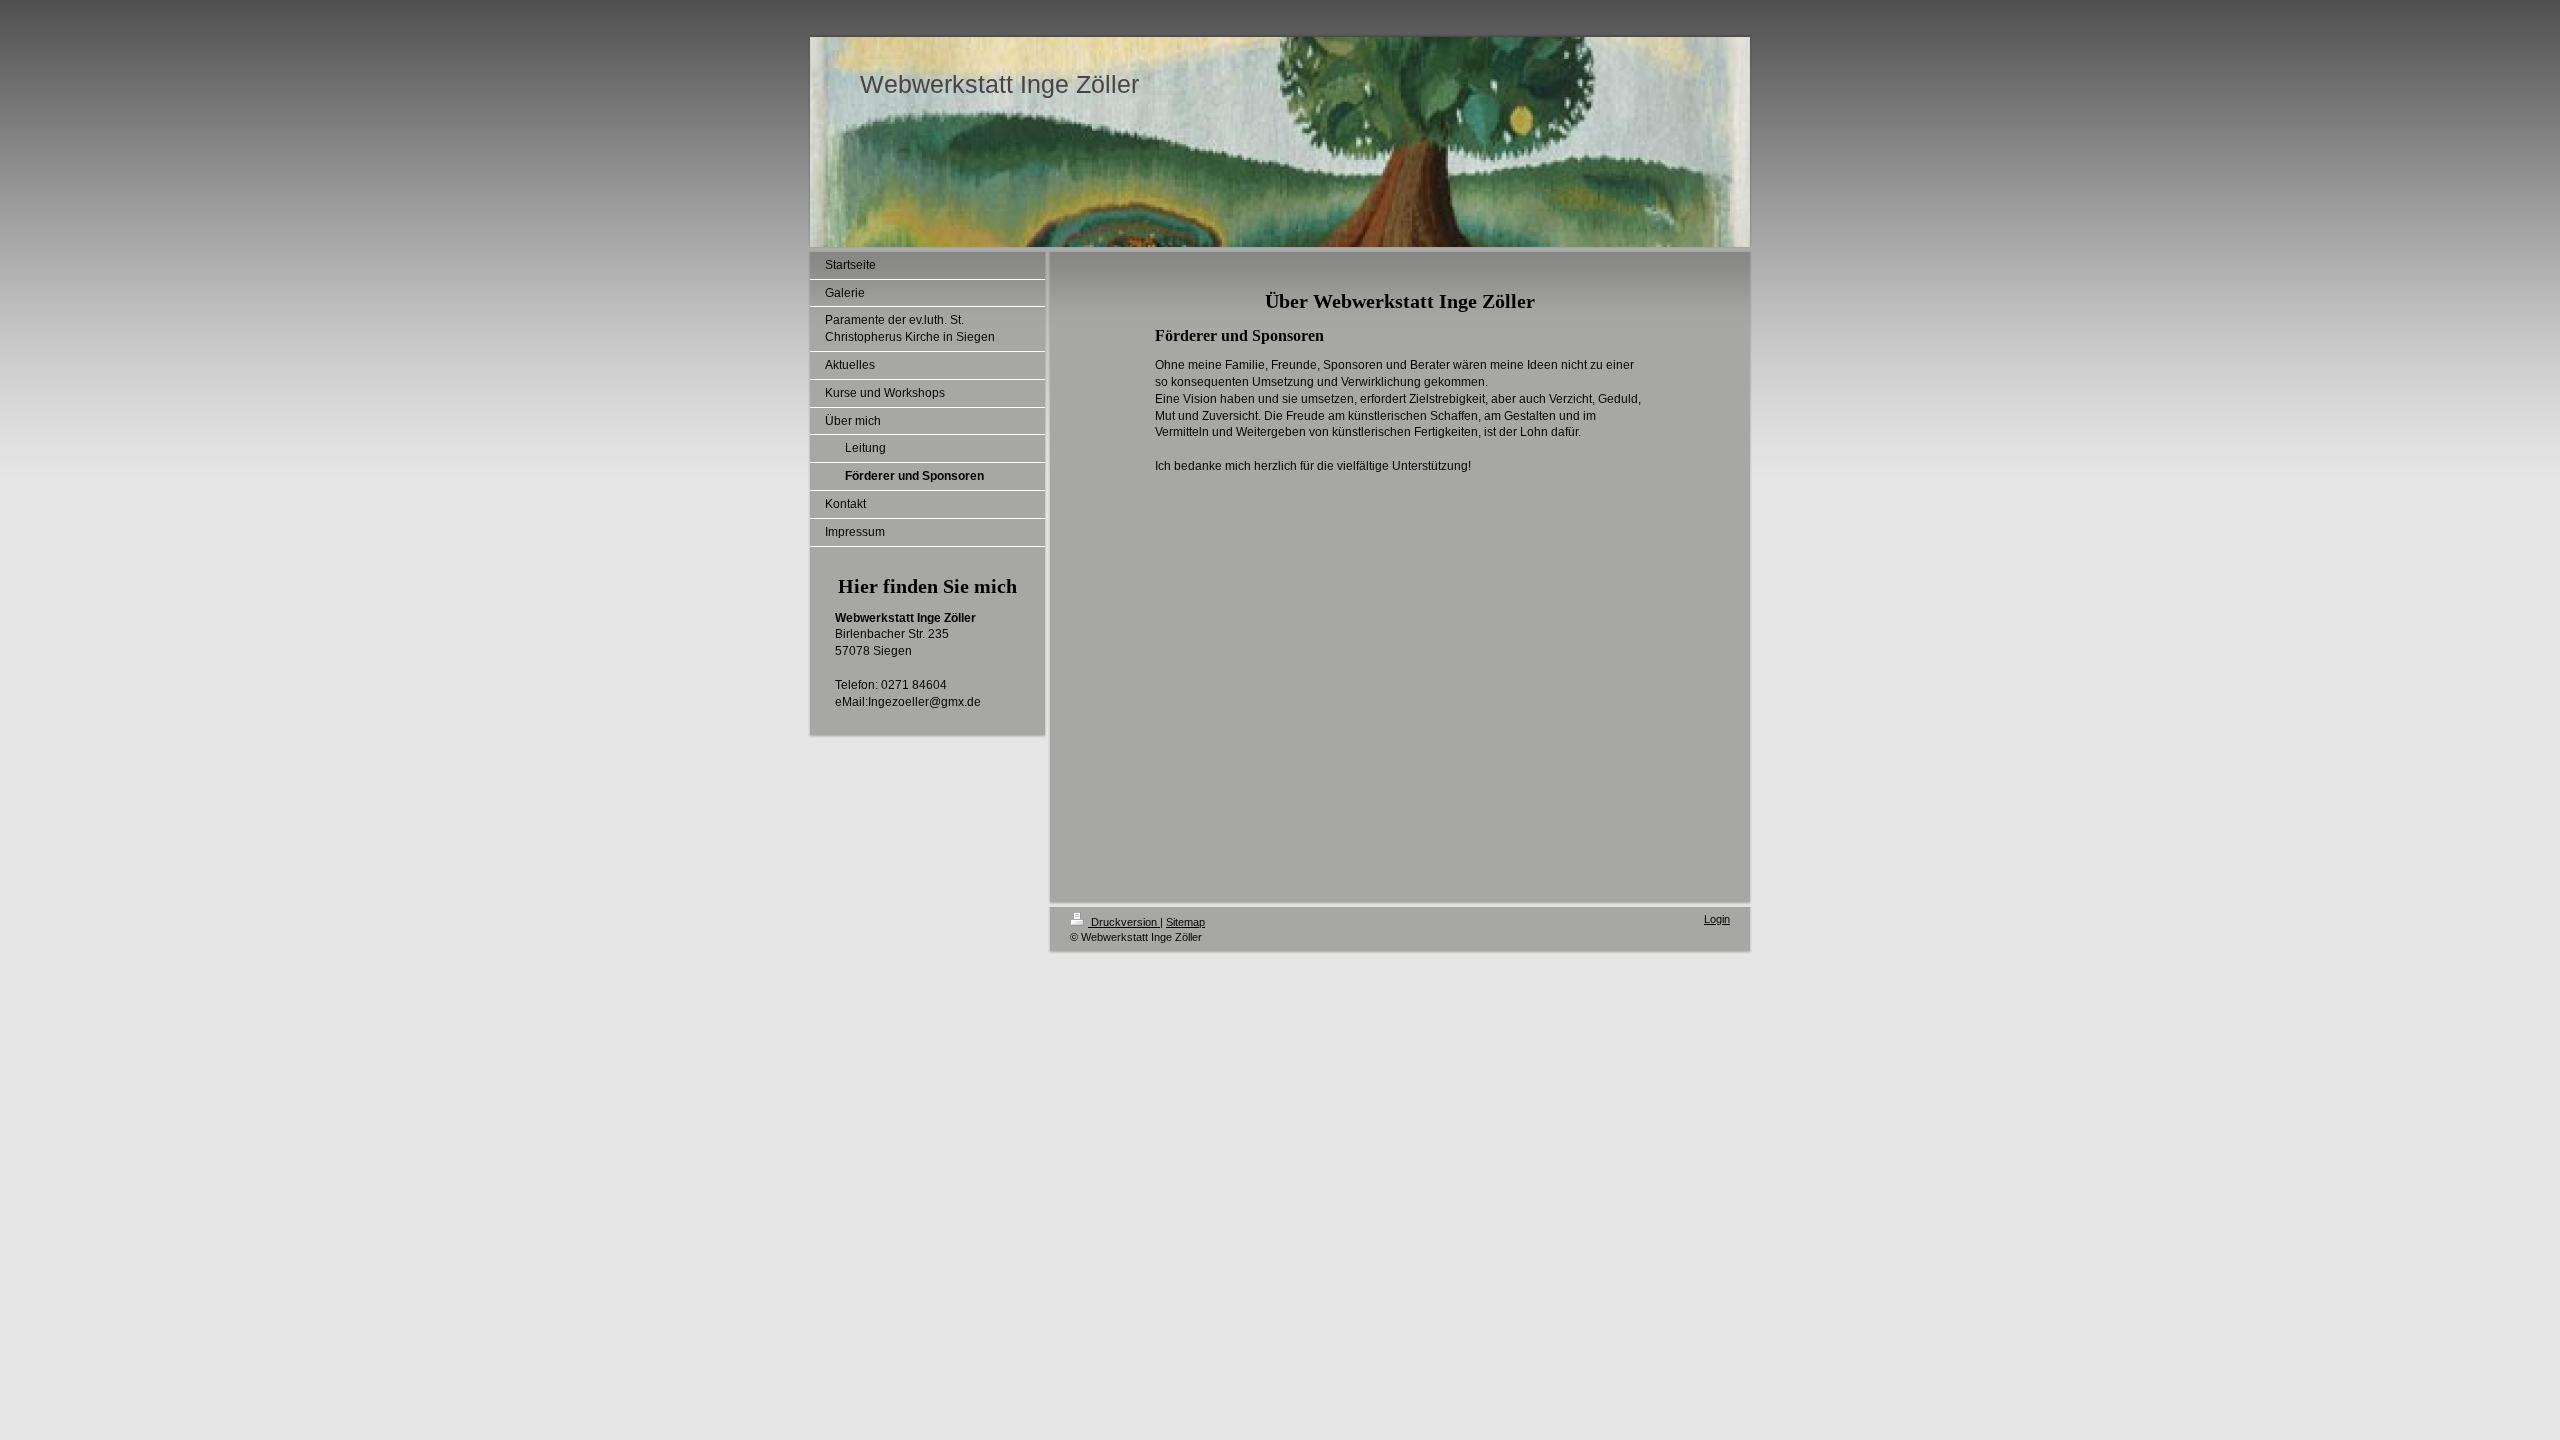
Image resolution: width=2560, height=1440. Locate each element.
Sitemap (1185, 922)
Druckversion (1124, 922)
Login (1717, 919)
